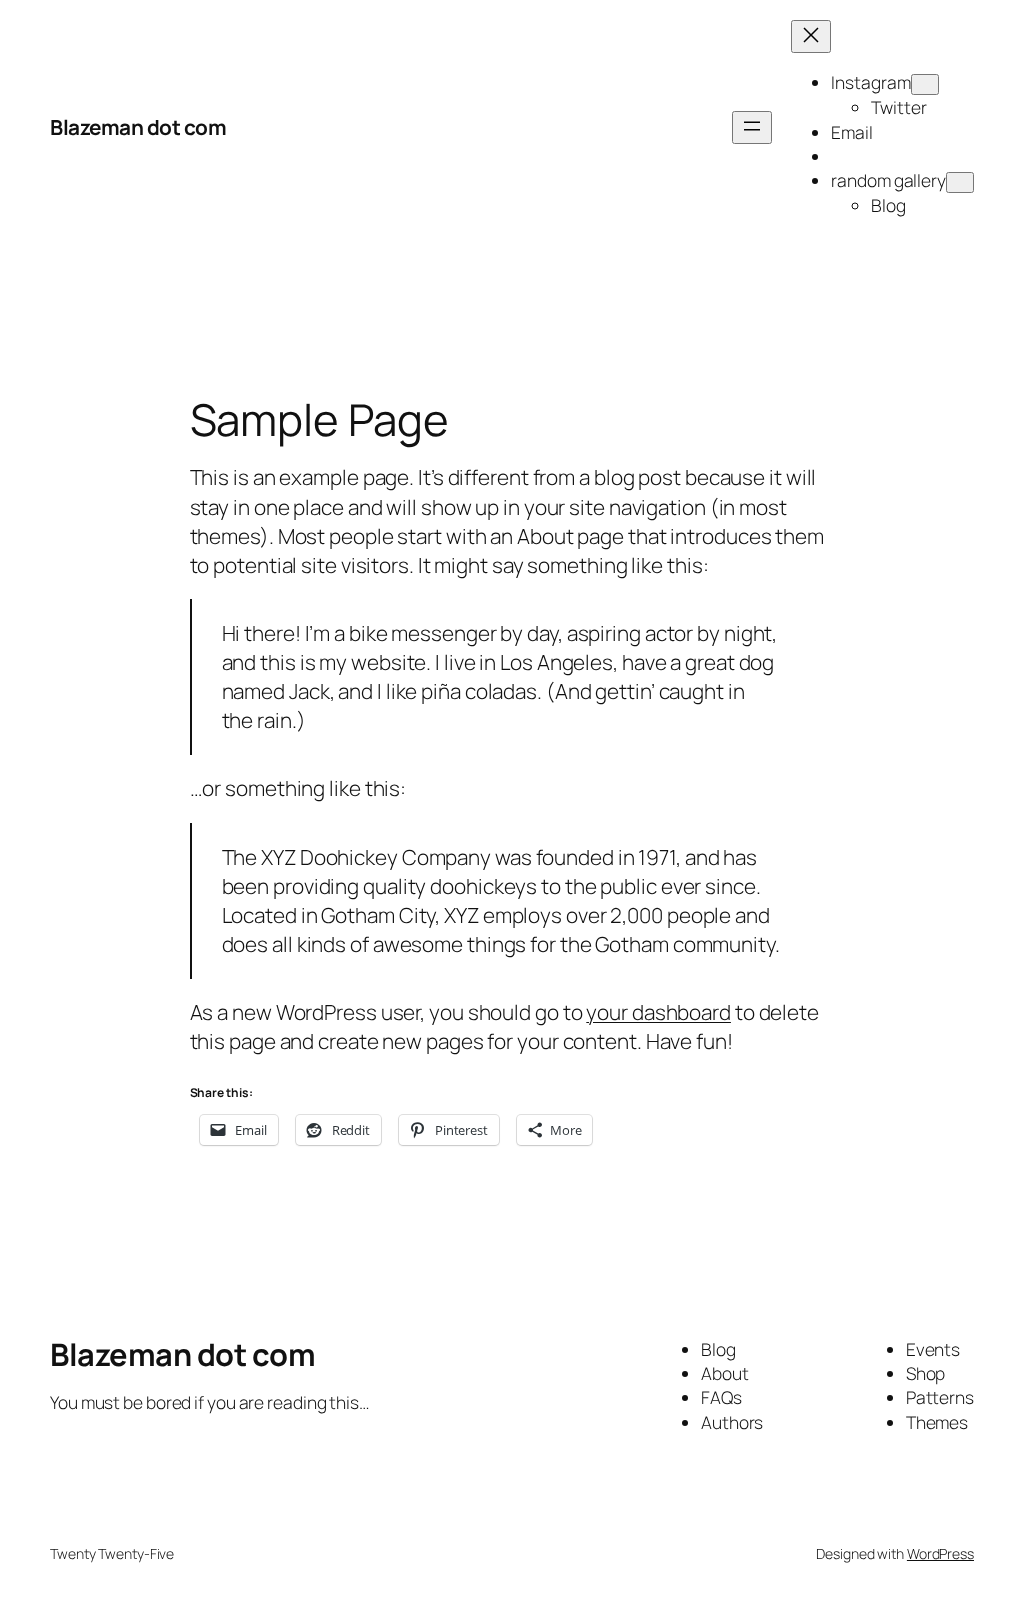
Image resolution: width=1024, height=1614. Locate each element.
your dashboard (658, 1012)
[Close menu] (811, 36)
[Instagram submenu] (925, 84)
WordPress (940, 1553)
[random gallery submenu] (960, 182)
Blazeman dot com (138, 127)
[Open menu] (752, 127)
